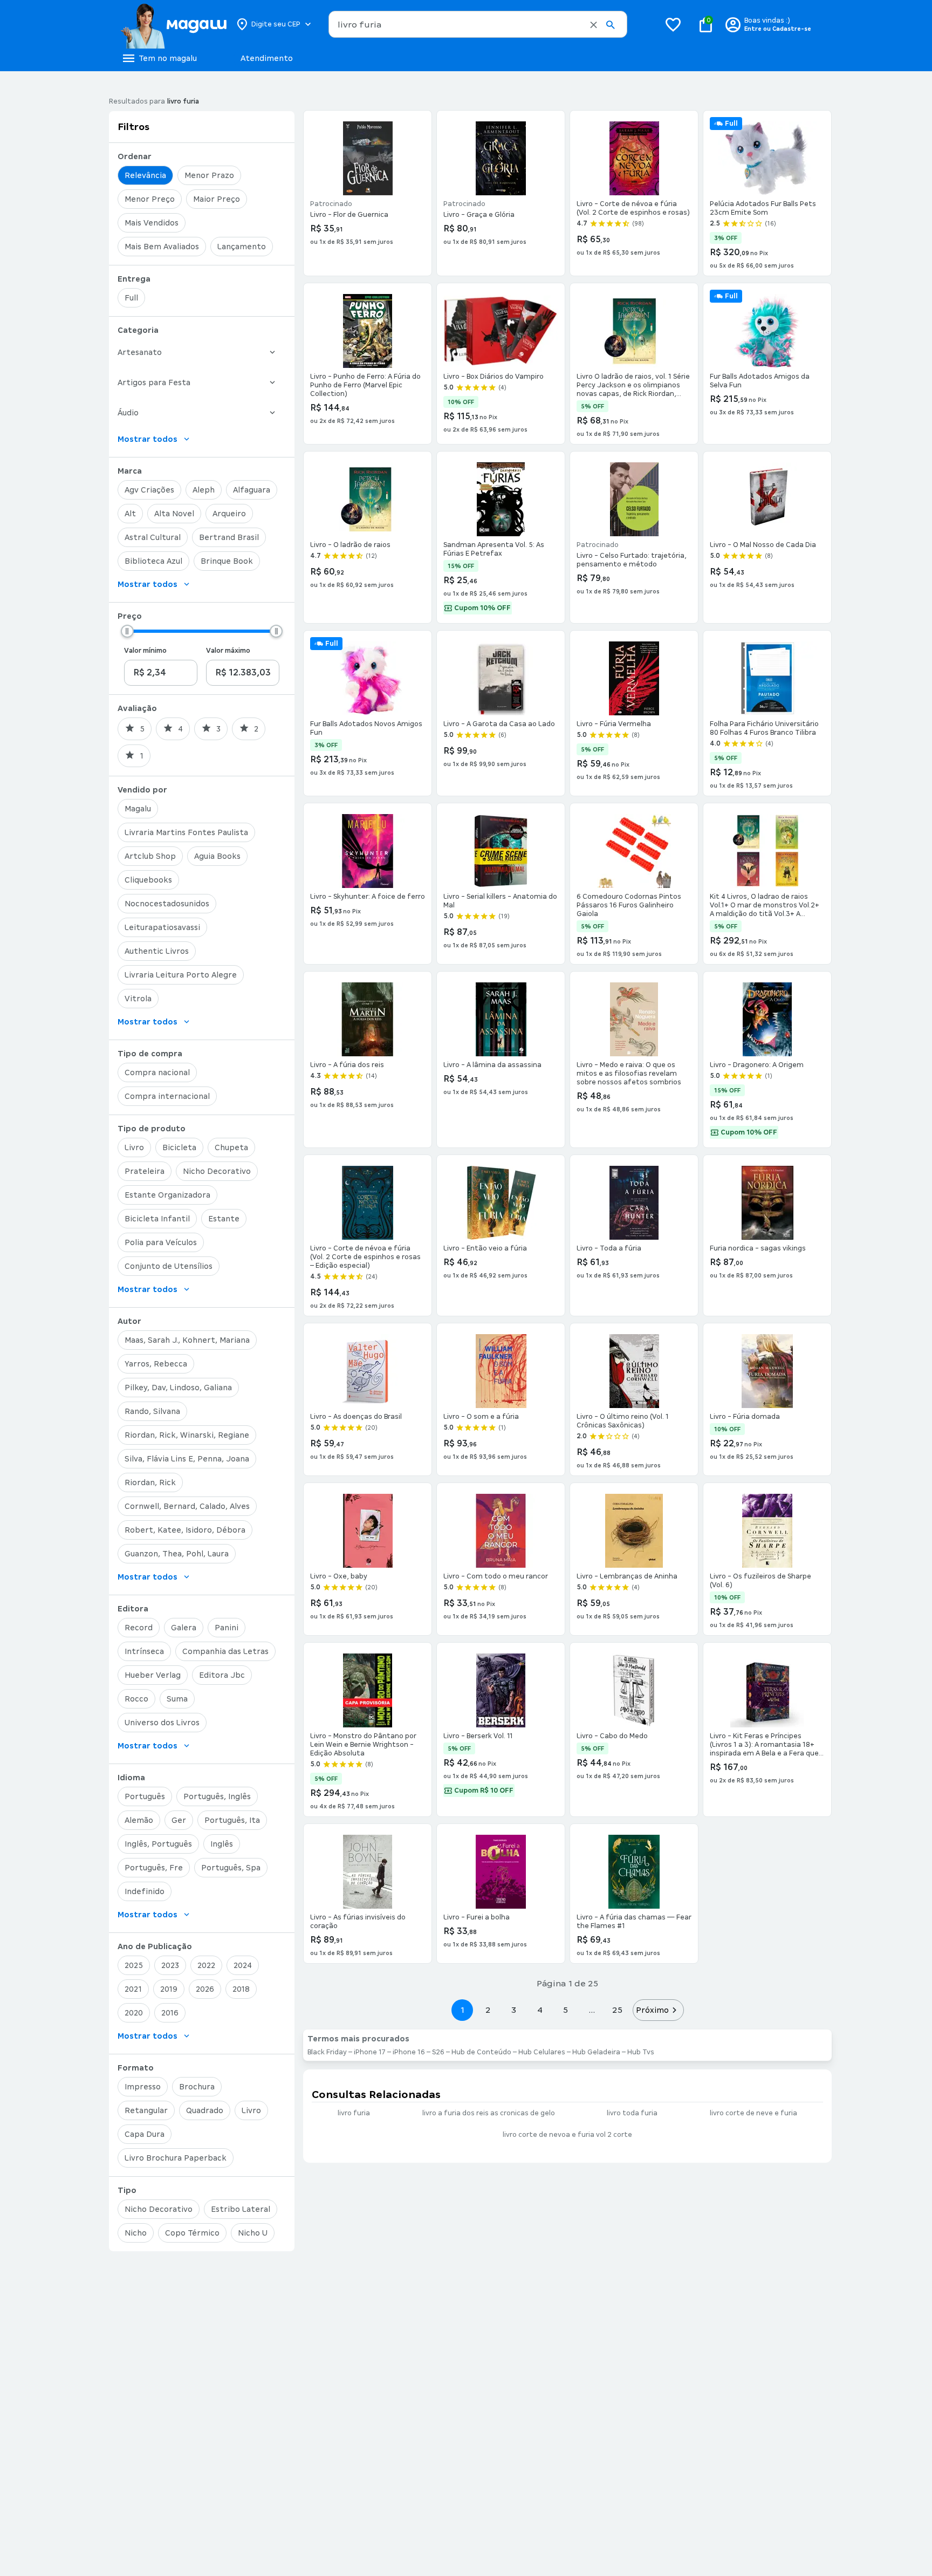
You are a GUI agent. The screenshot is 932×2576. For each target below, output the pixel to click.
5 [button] (566, 2010)
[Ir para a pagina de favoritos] (673, 24)
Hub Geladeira (596, 2052)
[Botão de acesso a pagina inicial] (173, 24)
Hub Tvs (641, 2052)
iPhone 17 (370, 2052)
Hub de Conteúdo (481, 2052)
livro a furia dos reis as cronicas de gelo (489, 2113)
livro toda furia (632, 2113)
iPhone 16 (409, 2052)
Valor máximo (228, 651)
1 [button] (462, 2010)
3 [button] (514, 2010)
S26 (438, 2052)
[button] (594, 25)
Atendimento (267, 58)
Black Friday (327, 2052)
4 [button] (540, 2010)
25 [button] (617, 2010)
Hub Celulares (542, 2052)
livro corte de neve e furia (753, 2113)
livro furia (354, 2113)
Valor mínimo (145, 651)
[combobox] (478, 24)
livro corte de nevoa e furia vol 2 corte (567, 2135)
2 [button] (488, 2010)
